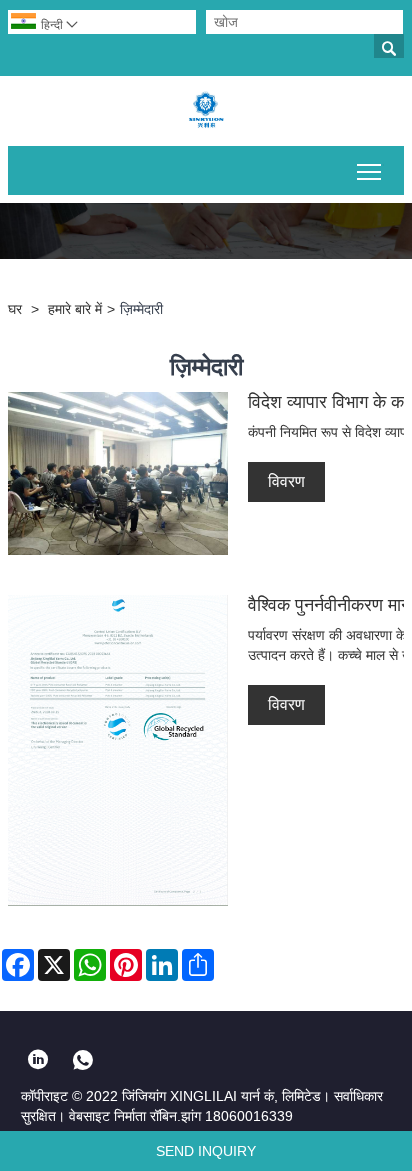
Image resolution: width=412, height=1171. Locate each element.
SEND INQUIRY (206, 1151)
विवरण (286, 481)
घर (15, 309)
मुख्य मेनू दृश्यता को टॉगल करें (369, 170)
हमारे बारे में (75, 309)
